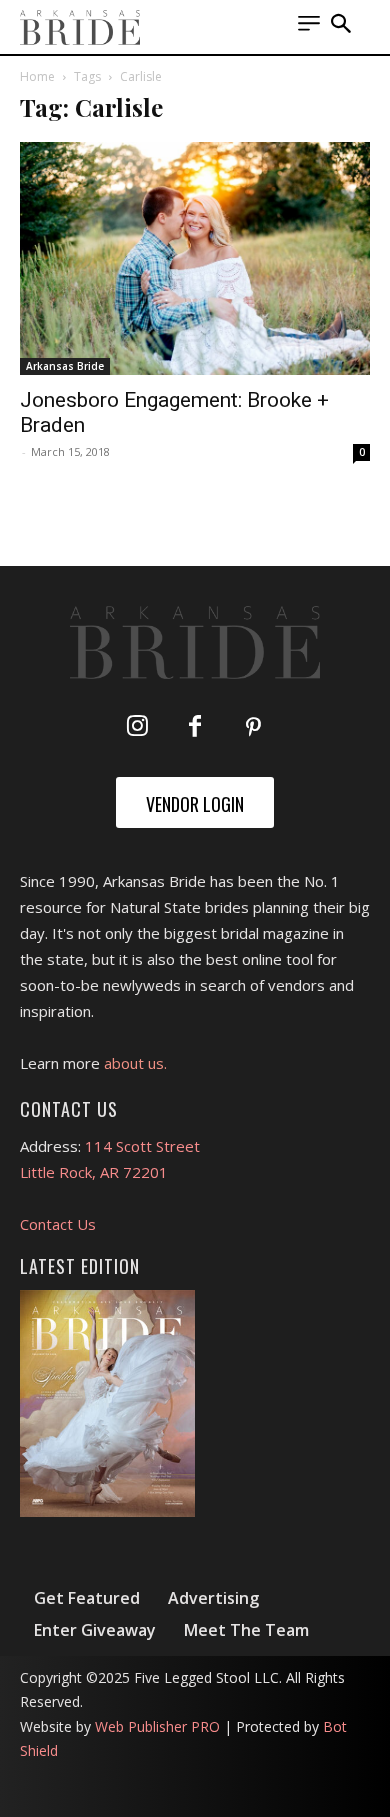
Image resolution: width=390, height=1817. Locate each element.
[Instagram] (137, 728)
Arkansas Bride (65, 366)
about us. (135, 1063)
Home (37, 76)
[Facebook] (195, 728)
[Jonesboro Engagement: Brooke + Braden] (195, 258)
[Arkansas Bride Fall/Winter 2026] (107, 1404)
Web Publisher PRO (157, 1726)
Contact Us (58, 1224)
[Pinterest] (253, 728)
